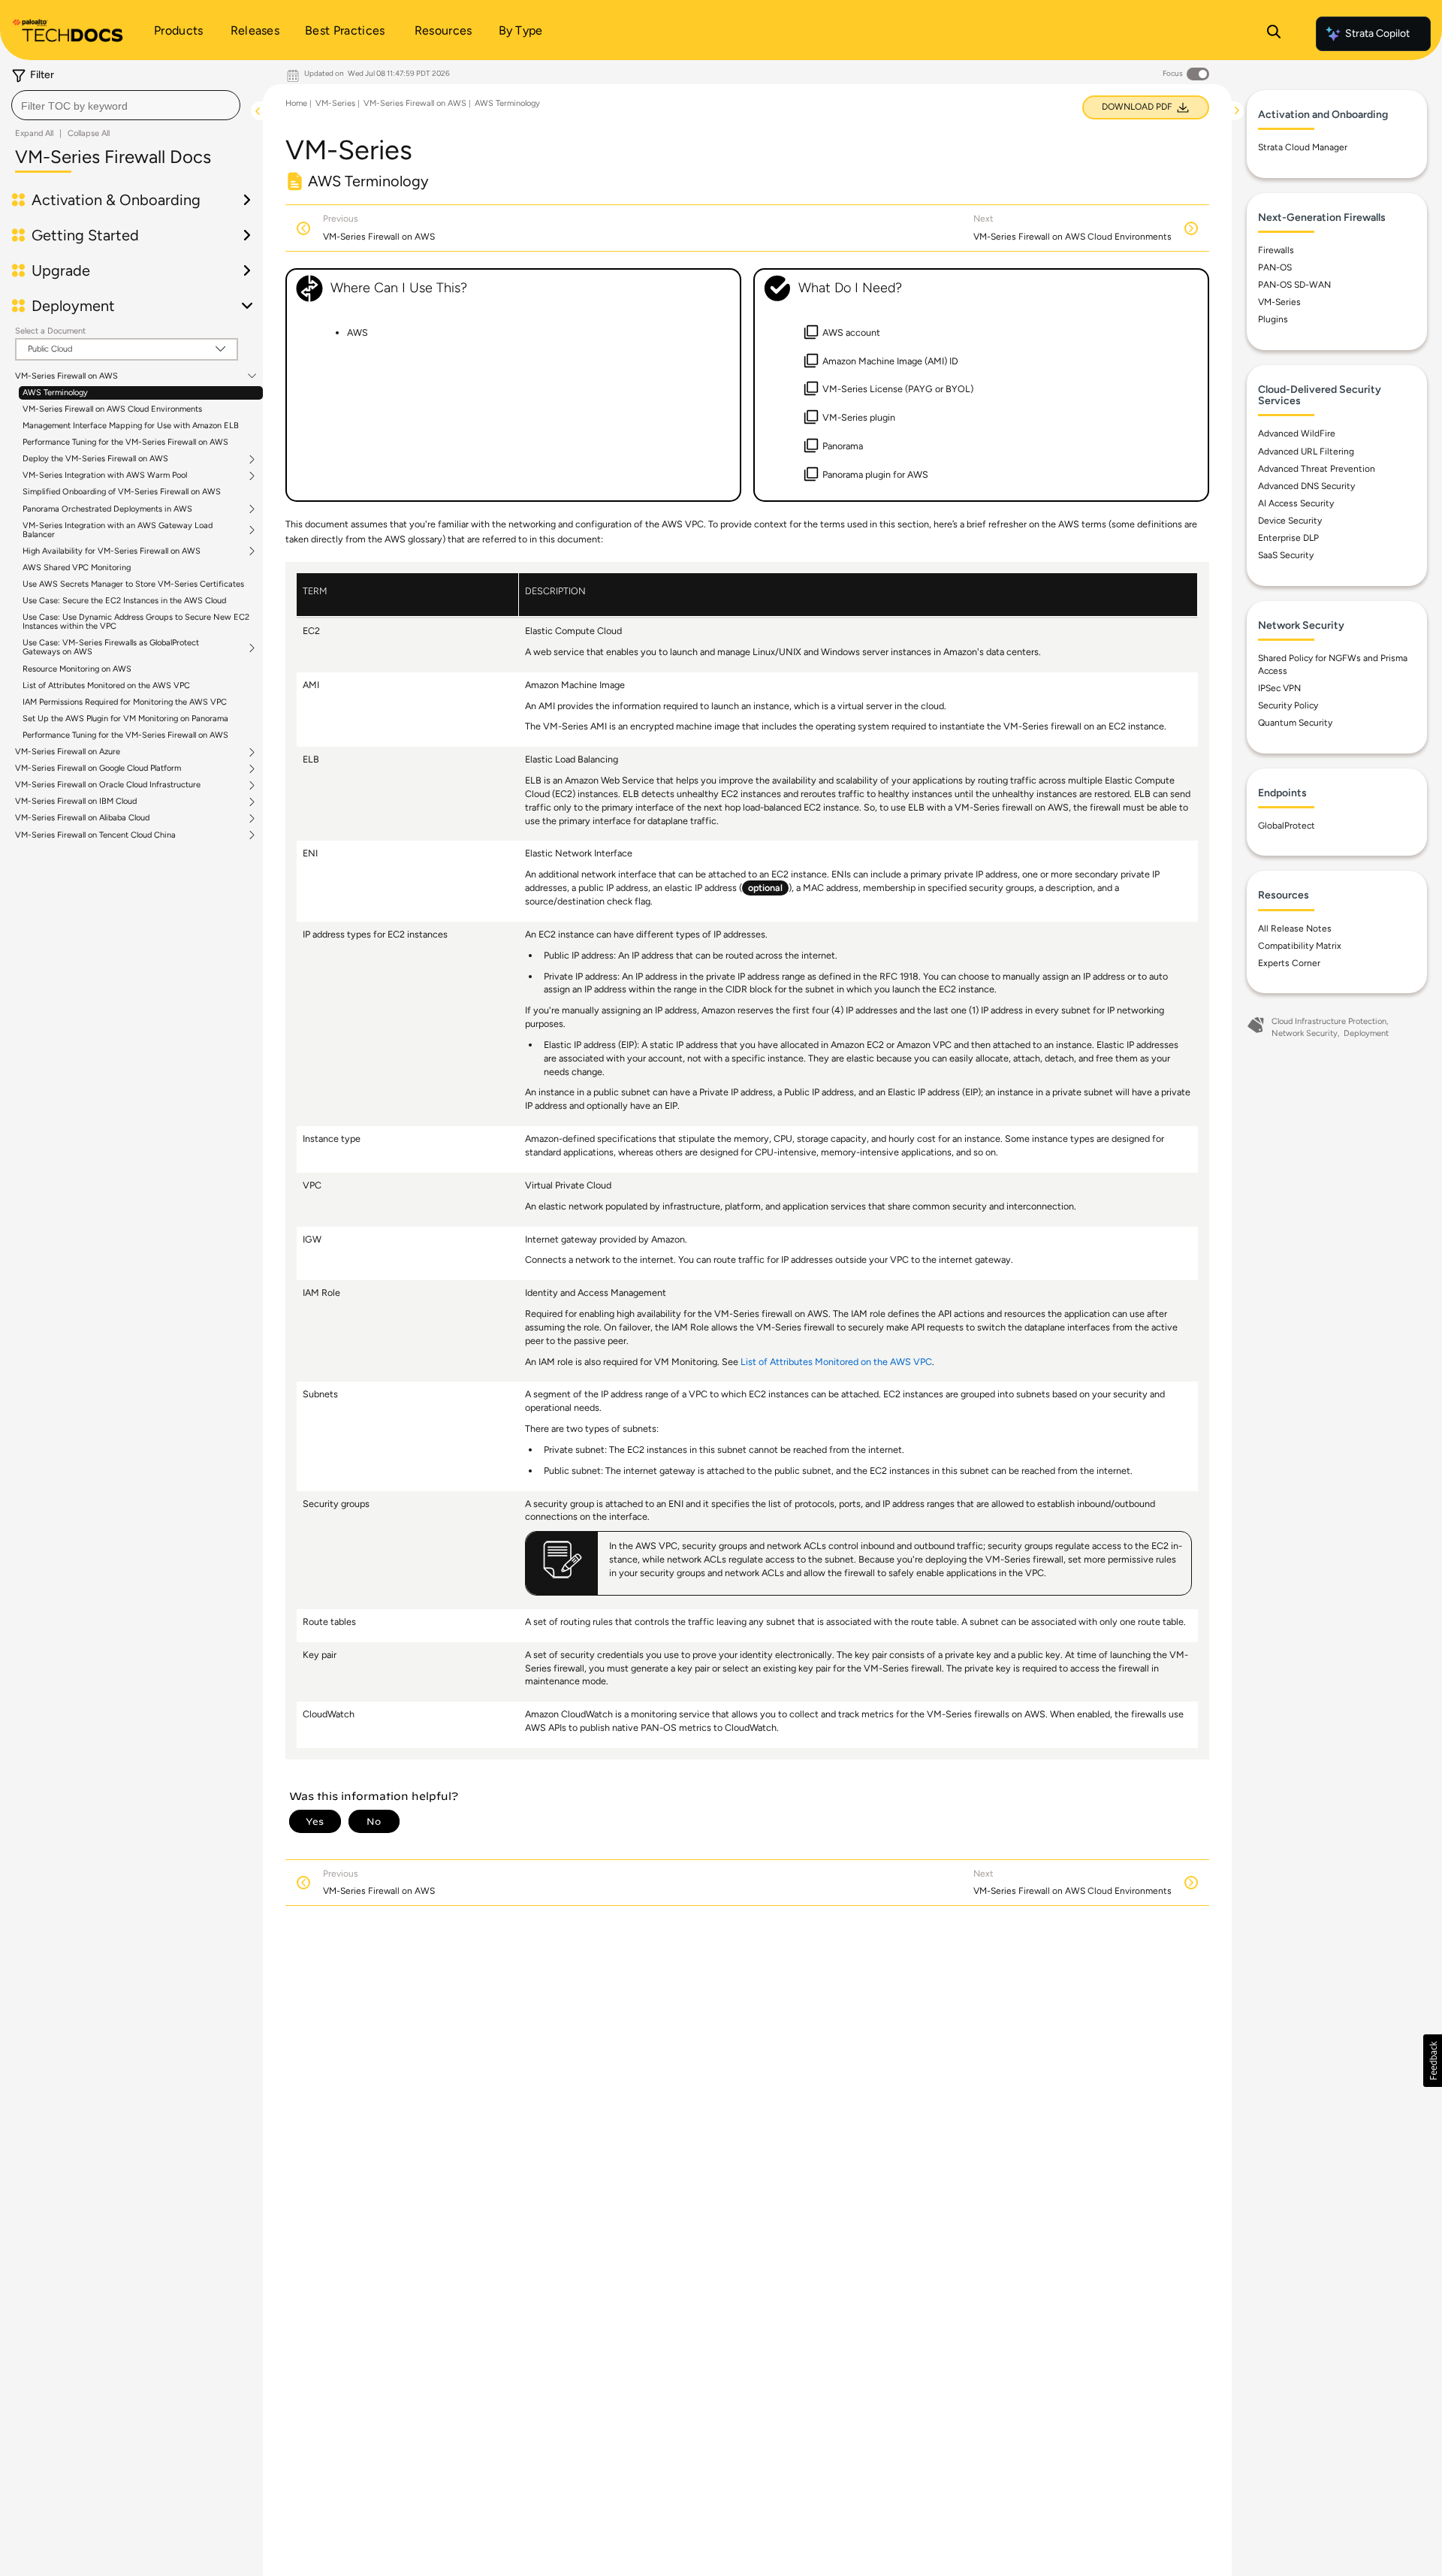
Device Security (1290, 521)
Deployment (1366, 1033)
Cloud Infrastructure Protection (1329, 1021)
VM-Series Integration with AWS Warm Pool (105, 476)
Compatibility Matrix (1300, 946)
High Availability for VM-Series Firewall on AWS (112, 551)
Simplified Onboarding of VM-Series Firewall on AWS (122, 492)
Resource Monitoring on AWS (77, 669)
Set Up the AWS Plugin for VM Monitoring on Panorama (125, 719)
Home (296, 103)
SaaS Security (1286, 555)
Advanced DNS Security (1306, 486)
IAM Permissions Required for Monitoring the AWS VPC (125, 702)
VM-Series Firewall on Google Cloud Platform (98, 769)
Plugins (1273, 319)
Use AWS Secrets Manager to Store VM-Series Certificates (133, 584)
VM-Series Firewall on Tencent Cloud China (95, 835)
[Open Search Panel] (1274, 34)
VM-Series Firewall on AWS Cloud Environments (112, 409)
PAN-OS (1275, 267)
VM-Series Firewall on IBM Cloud (76, 802)
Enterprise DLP (1288, 538)
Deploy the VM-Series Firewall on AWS (95, 459)
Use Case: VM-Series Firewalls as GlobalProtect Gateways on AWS (111, 648)
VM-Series (335, 103)
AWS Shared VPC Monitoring (77, 568)
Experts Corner (1289, 963)
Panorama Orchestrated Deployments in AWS (107, 509)
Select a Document (50, 331)
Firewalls (1276, 250)
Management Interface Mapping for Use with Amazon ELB (131, 426)
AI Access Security (1296, 503)
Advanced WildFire (1297, 433)
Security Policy (1288, 705)
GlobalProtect (1287, 826)
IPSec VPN (1279, 688)
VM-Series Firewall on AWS (66, 376)
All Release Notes (1295, 929)
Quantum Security (1295, 723)
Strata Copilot (1377, 33)
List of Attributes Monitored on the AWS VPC (106, 686)
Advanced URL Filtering (1306, 451)
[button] (1433, 2061)
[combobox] (126, 105)
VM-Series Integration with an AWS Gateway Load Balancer (118, 530)
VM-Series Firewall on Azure (68, 752)
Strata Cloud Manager (1303, 147)
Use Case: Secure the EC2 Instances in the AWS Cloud (124, 601)
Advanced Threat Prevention (1317, 469)
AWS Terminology (55, 393)
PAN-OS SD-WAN (1294, 285)
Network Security (1305, 1033)
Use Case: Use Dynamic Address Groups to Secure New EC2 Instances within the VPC (136, 622)
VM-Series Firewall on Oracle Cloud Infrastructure (108, 785)
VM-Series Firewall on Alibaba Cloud (82, 818)
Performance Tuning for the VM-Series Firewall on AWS (125, 442)
